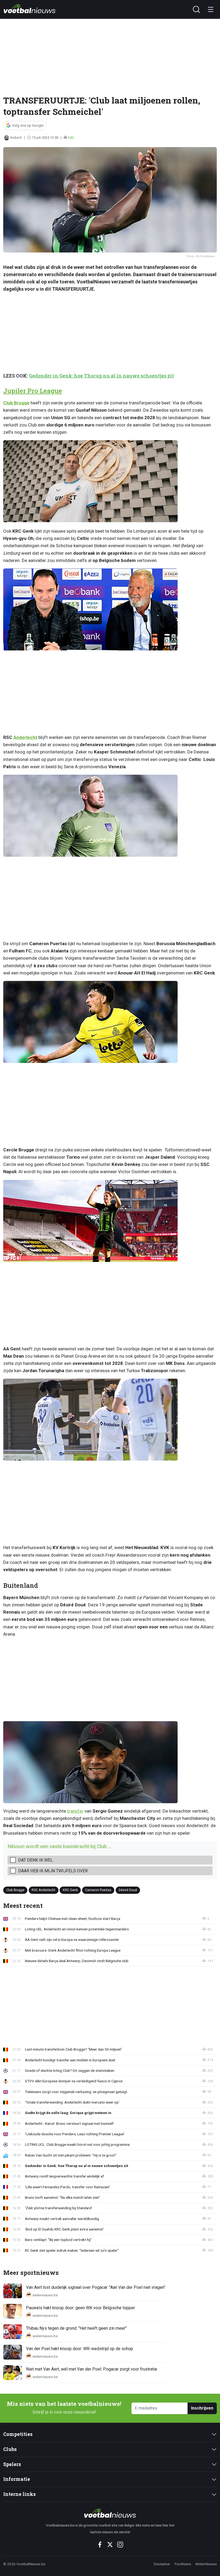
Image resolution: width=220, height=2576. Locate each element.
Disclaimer (162, 2564)
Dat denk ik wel (36, 1860)
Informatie (17, 2479)
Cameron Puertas (98, 1890)
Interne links (19, 2494)
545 (71, 138)
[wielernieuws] (110, 2513)
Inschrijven (202, 2408)
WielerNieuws (206, 2564)
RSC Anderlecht (43, 1890)
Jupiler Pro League (33, 391)
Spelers (12, 2464)
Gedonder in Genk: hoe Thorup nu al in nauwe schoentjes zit (101, 376)
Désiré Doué (128, 1890)
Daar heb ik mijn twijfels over (53, 1871)
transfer (75, 1811)
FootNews (183, 2564)
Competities (18, 2434)
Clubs (10, 2449)
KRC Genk (70, 1890)
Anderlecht (25, 737)
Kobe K (16, 138)
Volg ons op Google (28, 125)
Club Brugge (16, 403)
